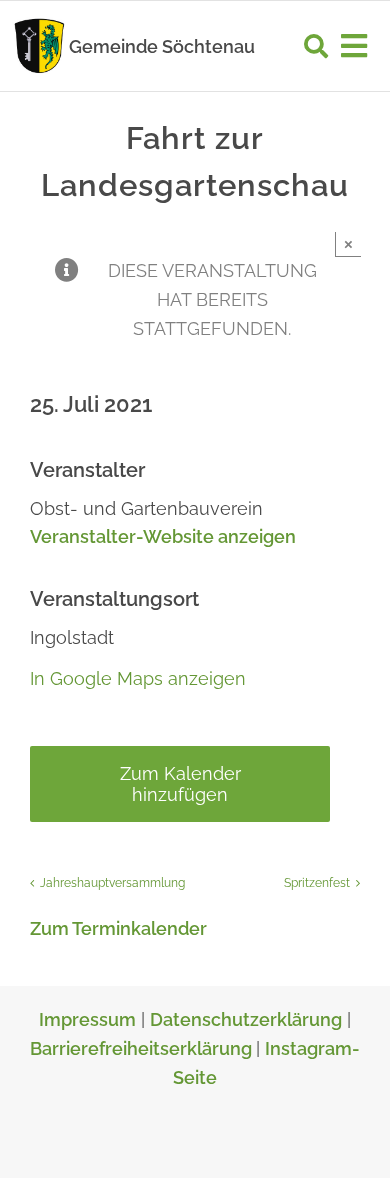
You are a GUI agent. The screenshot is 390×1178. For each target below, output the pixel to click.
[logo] (39, 23)
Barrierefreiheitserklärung (143, 1048)
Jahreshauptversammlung (112, 883)
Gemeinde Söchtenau (162, 46)
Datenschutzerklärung (246, 1019)
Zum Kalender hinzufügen (180, 784)
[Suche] (316, 46)
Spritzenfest (317, 883)
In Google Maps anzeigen (138, 678)
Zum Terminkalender (118, 928)
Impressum (87, 1019)
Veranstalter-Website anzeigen (163, 536)
